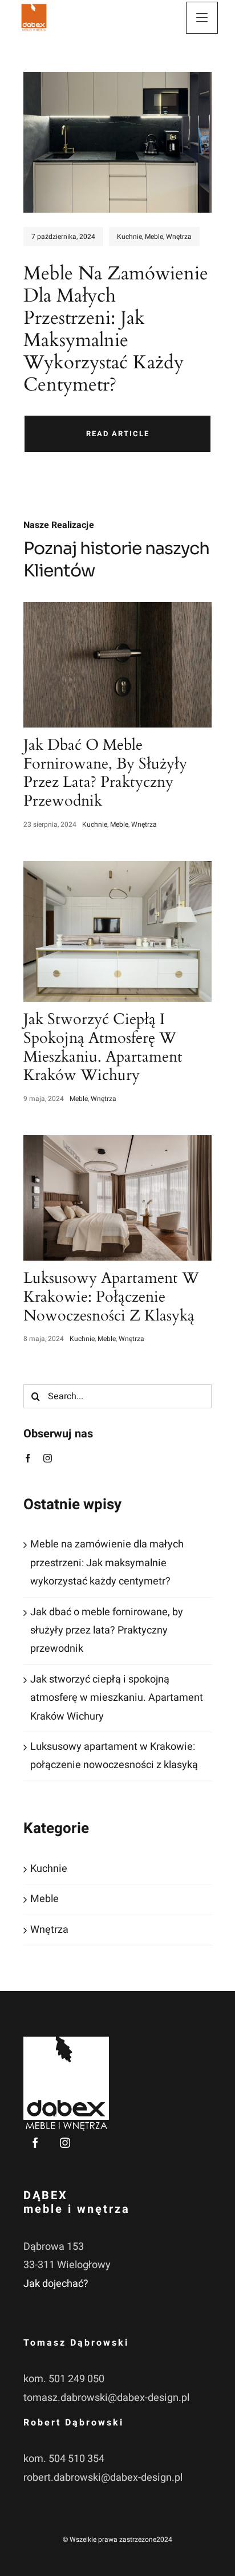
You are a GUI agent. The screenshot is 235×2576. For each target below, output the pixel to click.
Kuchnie (129, 237)
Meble (154, 237)
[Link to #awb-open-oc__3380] (202, 18)
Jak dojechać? (56, 2284)
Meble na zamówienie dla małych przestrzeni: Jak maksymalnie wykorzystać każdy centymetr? (107, 1563)
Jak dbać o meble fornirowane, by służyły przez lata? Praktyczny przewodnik (107, 1631)
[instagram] (48, 1458)
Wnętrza (179, 237)
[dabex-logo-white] (66, 2041)
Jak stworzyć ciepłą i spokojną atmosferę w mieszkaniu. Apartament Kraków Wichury (117, 1698)
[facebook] (28, 1458)
